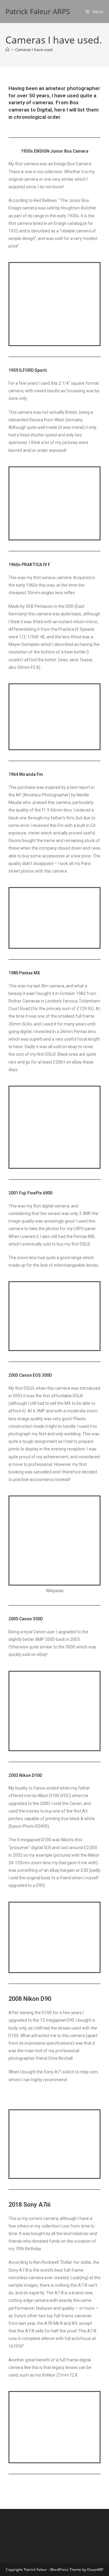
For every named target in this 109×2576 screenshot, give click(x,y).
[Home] (7, 50)
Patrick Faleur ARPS (38, 11)
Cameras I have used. (34, 50)
